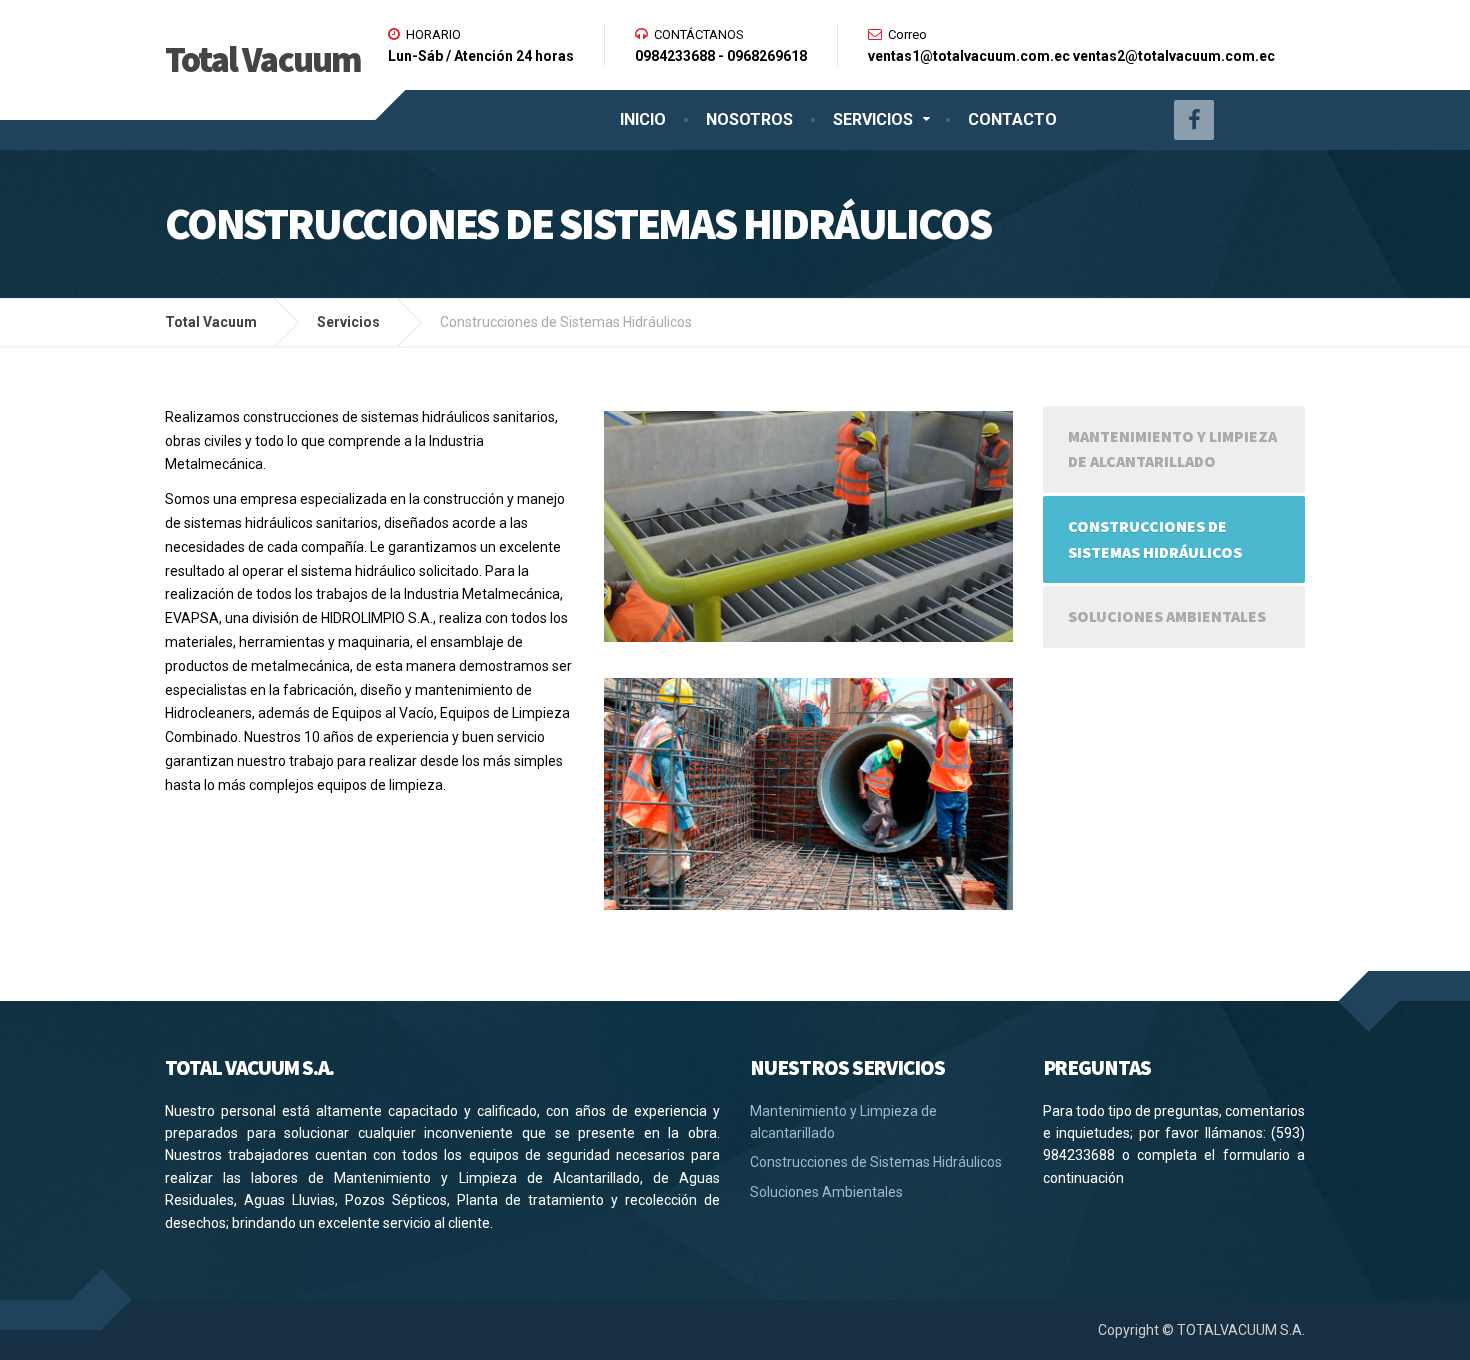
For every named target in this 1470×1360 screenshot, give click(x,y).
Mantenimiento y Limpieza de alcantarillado (1172, 449)
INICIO (643, 119)
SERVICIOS (873, 119)
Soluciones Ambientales (1167, 616)
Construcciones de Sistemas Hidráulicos (1155, 539)
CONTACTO (1012, 119)
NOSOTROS (749, 119)
